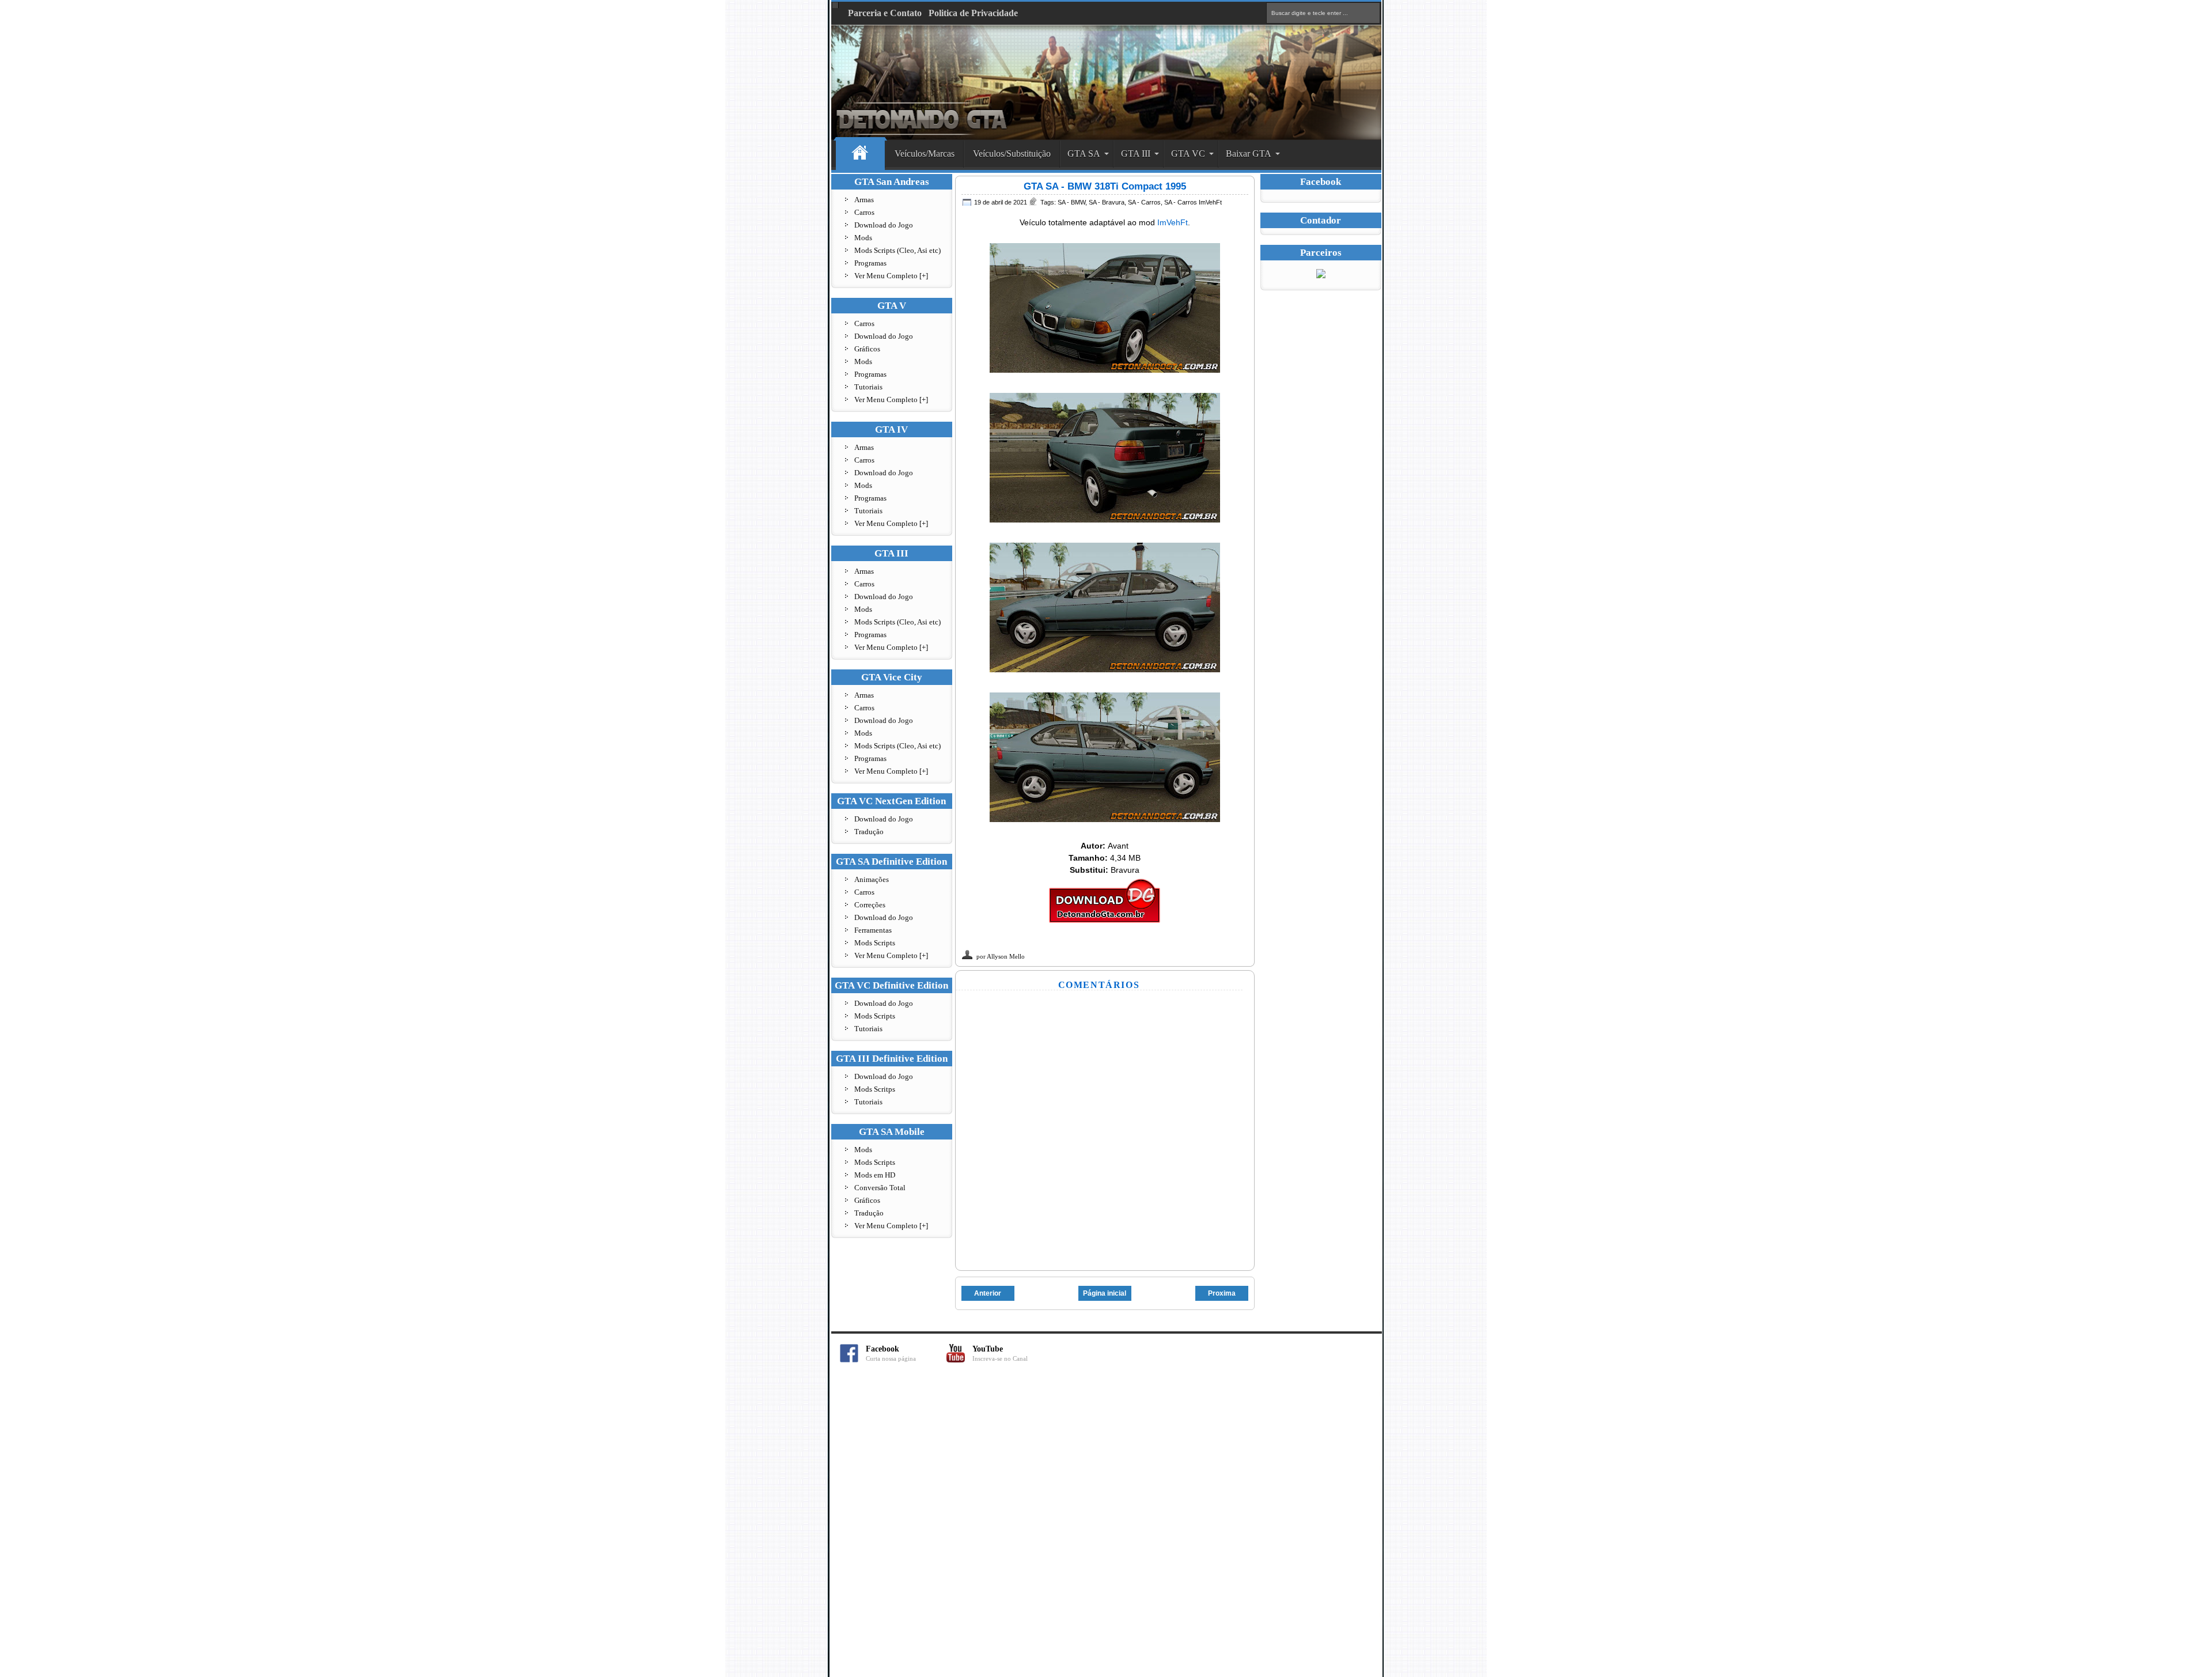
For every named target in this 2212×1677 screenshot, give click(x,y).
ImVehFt (1173, 222)
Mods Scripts (875, 943)
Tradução (869, 832)
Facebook (891, 1354)
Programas (870, 263)
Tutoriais (868, 387)
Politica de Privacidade (973, 13)
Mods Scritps (875, 1089)
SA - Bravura (1107, 202)
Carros (864, 212)
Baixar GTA (1249, 154)
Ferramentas (873, 930)
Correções (870, 905)
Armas (864, 200)
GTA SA (1084, 154)
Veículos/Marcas (925, 154)
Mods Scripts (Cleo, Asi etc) (897, 250)
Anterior (988, 1293)
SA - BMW (1071, 202)
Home (860, 154)
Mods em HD (875, 1175)
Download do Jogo (884, 225)
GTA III (1136, 154)
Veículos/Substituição (1012, 154)
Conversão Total (880, 1188)
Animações (872, 879)
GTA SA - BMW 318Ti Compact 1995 (1105, 186)
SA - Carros (1144, 202)
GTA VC (1188, 154)
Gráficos (867, 349)
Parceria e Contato (885, 13)
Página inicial (1105, 1293)
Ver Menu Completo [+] (891, 276)
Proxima (1222, 1293)
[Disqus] (1106, 1526)
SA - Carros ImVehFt (1193, 202)
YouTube (1000, 1354)
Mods (863, 238)
